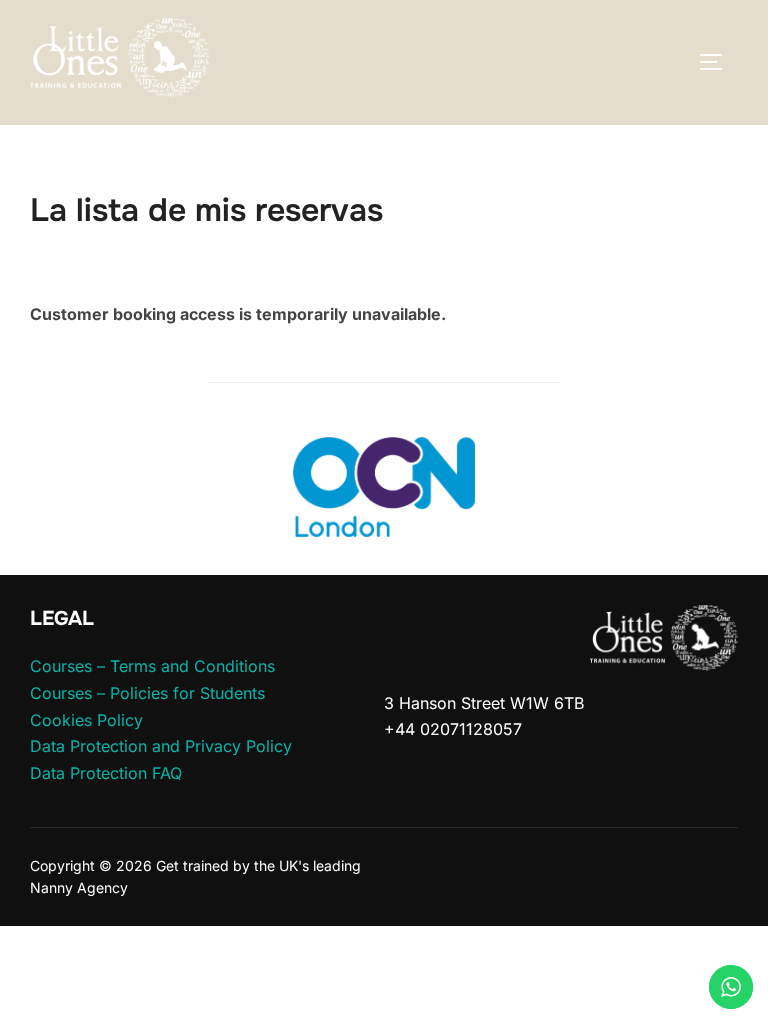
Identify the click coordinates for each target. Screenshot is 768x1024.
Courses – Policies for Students (147, 693)
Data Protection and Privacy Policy (161, 746)
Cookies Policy (86, 720)
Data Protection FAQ (106, 773)
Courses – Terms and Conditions (152, 666)
